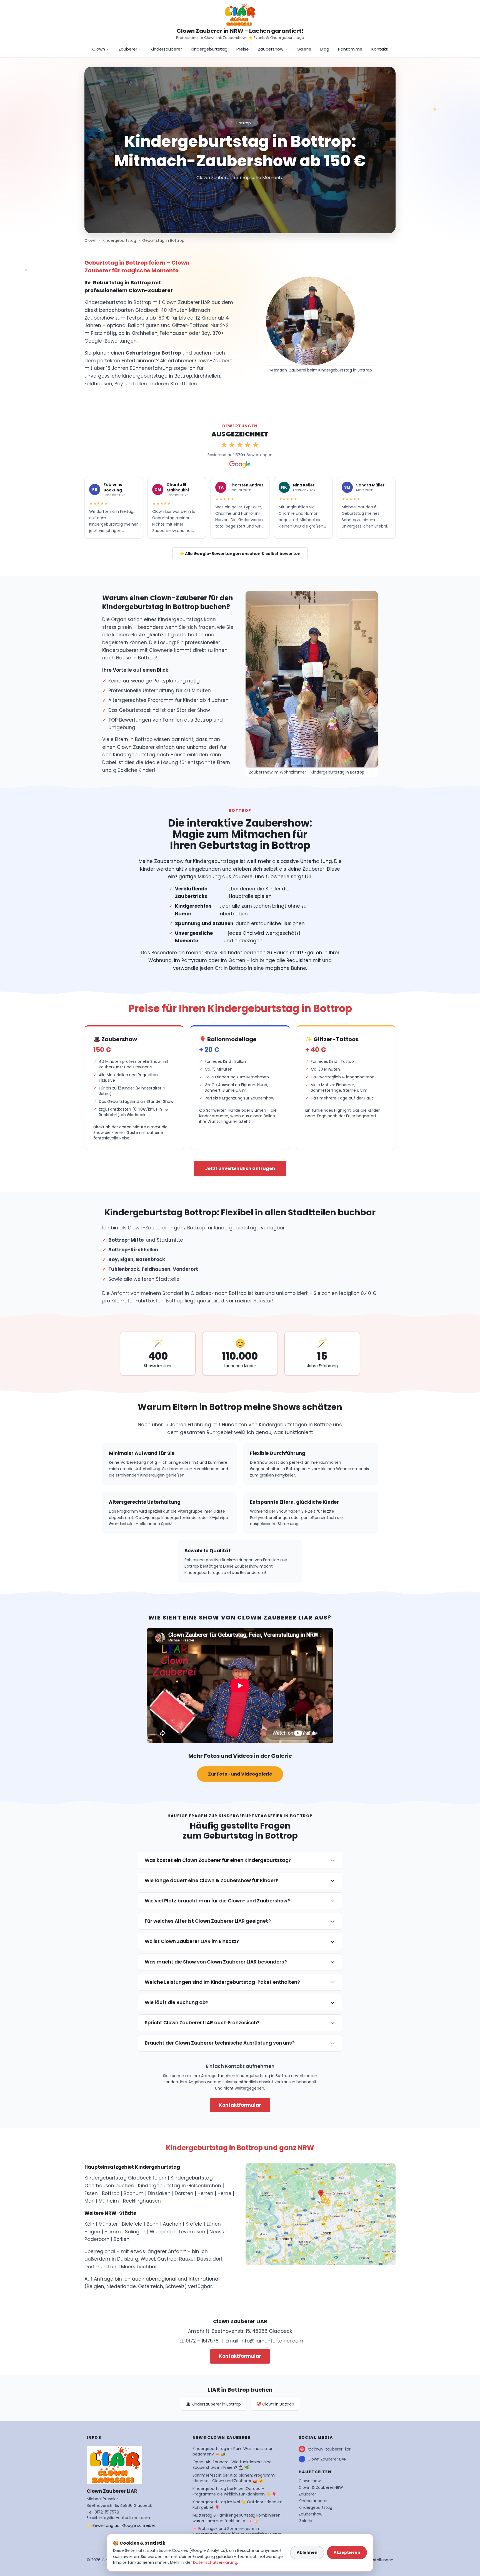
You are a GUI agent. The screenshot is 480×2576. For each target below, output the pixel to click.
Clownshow (310, 2481)
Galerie (304, 49)
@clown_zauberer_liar (329, 2449)
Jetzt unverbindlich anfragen (240, 1168)
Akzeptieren (347, 2552)
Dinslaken (159, 2193)
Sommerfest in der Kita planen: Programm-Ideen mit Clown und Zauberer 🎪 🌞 (235, 2478)
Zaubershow (271, 49)
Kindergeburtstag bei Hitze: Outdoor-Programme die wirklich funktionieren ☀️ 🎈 (234, 2491)
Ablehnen (307, 2552)
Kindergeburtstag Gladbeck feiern (125, 2178)
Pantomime (350, 49)
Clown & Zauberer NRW (321, 2487)
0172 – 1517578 (202, 2341)
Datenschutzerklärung (215, 2562)
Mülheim (109, 2201)
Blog (325, 49)
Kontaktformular (240, 2105)
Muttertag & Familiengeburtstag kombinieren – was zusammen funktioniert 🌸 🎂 (238, 2518)
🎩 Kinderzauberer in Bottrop (213, 2404)
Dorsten (184, 2193)
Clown (99, 49)
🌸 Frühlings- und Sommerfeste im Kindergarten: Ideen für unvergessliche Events (237, 2531)
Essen (91, 2193)
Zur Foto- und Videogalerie (240, 1774)
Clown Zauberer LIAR (327, 2459)
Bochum (134, 2193)
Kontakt (380, 49)
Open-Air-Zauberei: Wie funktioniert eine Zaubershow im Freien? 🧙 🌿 (232, 2465)
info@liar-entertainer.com (272, 2341)
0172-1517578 (107, 2512)
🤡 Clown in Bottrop (275, 2404)
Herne (224, 2193)
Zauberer (128, 49)
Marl (89, 2201)
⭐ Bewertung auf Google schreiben (122, 2525)
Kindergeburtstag (209, 49)
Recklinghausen (142, 2201)
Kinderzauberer (166, 49)
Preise (243, 49)
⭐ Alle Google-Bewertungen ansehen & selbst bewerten (240, 554)
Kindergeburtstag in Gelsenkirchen (180, 2186)
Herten (205, 2193)
